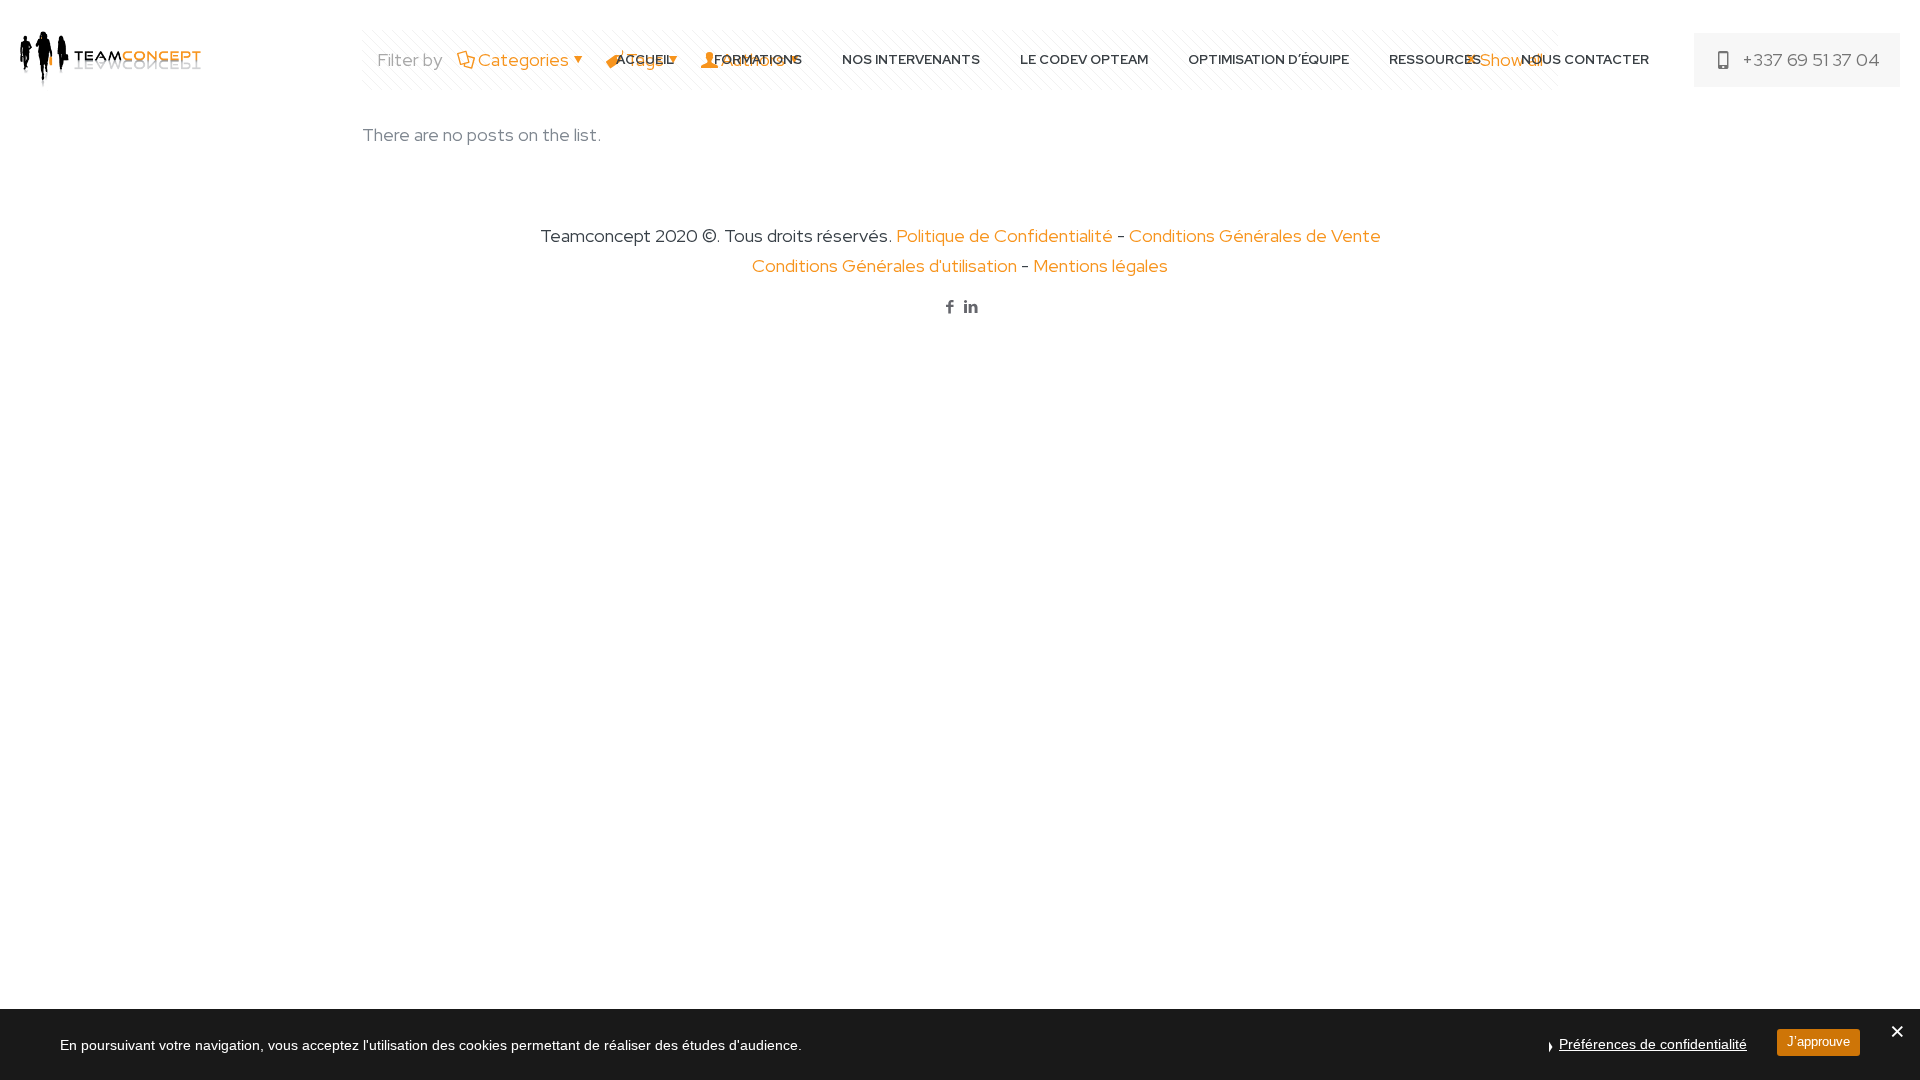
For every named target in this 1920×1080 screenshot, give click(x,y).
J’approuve (1818, 1041)
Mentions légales (1100, 265)
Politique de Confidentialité (1004, 235)
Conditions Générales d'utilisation (884, 265)
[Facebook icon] (949, 307)
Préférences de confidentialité (1653, 1044)
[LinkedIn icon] (970, 307)
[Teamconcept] (110, 60)
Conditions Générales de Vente (1255, 235)
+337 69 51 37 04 (1811, 59)
